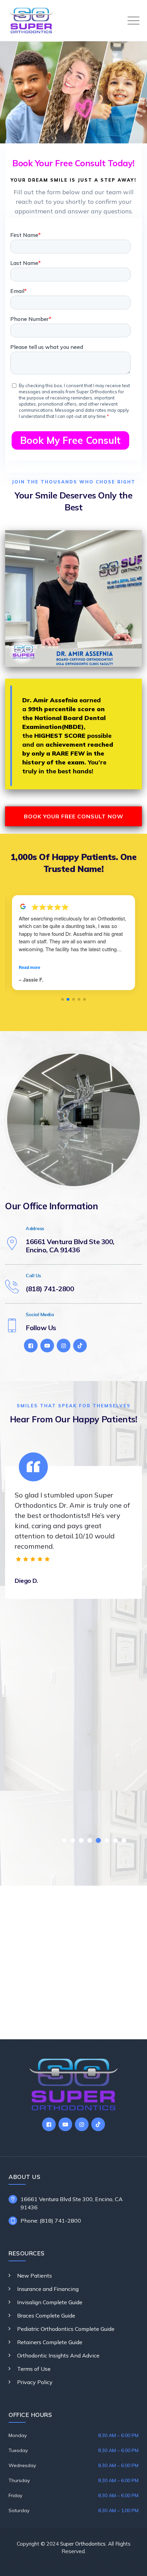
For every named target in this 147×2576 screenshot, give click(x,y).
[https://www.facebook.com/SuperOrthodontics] (31, 1346)
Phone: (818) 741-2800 (51, 2221)
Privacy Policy (35, 2382)
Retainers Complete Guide (50, 2342)
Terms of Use (34, 2369)
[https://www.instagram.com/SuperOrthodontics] (64, 1346)
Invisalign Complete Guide (50, 2302)
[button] (63, 999)
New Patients (35, 2276)
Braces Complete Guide (46, 2315)
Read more (30, 967)
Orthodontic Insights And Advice (58, 2355)
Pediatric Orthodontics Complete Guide (66, 2329)
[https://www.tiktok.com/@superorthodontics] (80, 1346)
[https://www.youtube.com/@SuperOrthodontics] (47, 1346)
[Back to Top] (132, 2565)
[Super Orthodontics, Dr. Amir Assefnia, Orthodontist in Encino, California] (31, 20)
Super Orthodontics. (83, 2544)
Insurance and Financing (48, 2289)
